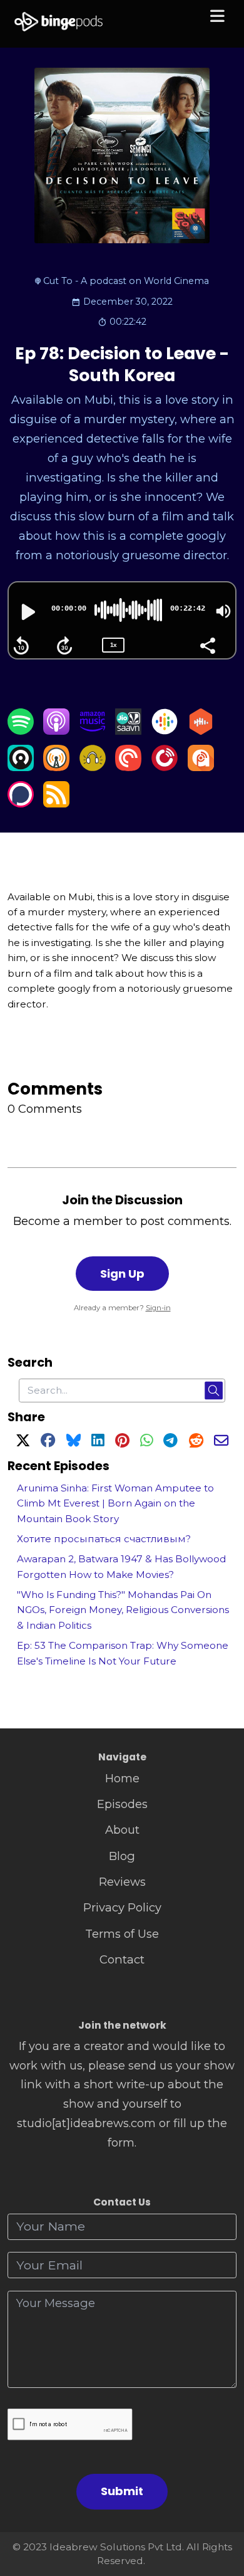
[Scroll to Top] (220, 2510)
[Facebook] (48, 1442)
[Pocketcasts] (128, 767)
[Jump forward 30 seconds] (64, 646)
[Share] (207, 644)
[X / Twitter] (23, 1442)
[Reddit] (196, 1442)
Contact (122, 1959)
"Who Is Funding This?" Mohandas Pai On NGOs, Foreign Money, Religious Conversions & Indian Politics (123, 1610)
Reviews (122, 1882)
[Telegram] (170, 1442)
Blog (122, 1856)
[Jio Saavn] (128, 731)
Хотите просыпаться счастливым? (104, 1539)
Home (122, 1778)
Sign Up (122, 1274)
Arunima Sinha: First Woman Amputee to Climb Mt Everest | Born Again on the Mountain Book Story (115, 1503)
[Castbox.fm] (201, 731)
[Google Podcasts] (165, 731)
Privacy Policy (122, 1907)
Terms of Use (122, 1934)
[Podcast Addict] (201, 767)
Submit (122, 2491)
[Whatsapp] (146, 1442)
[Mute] (223, 611)
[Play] (27, 612)
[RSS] (56, 803)
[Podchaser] (21, 803)
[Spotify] (21, 731)
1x (113, 645)
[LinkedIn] (98, 1442)
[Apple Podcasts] (56, 731)
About (122, 1830)
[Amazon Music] (93, 731)
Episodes (122, 1804)
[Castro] (21, 767)
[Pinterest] (122, 1442)
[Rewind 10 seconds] (21, 646)
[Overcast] (56, 767)
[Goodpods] (93, 767)
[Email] (221, 1442)
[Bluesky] (74, 1442)
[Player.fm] (165, 767)
